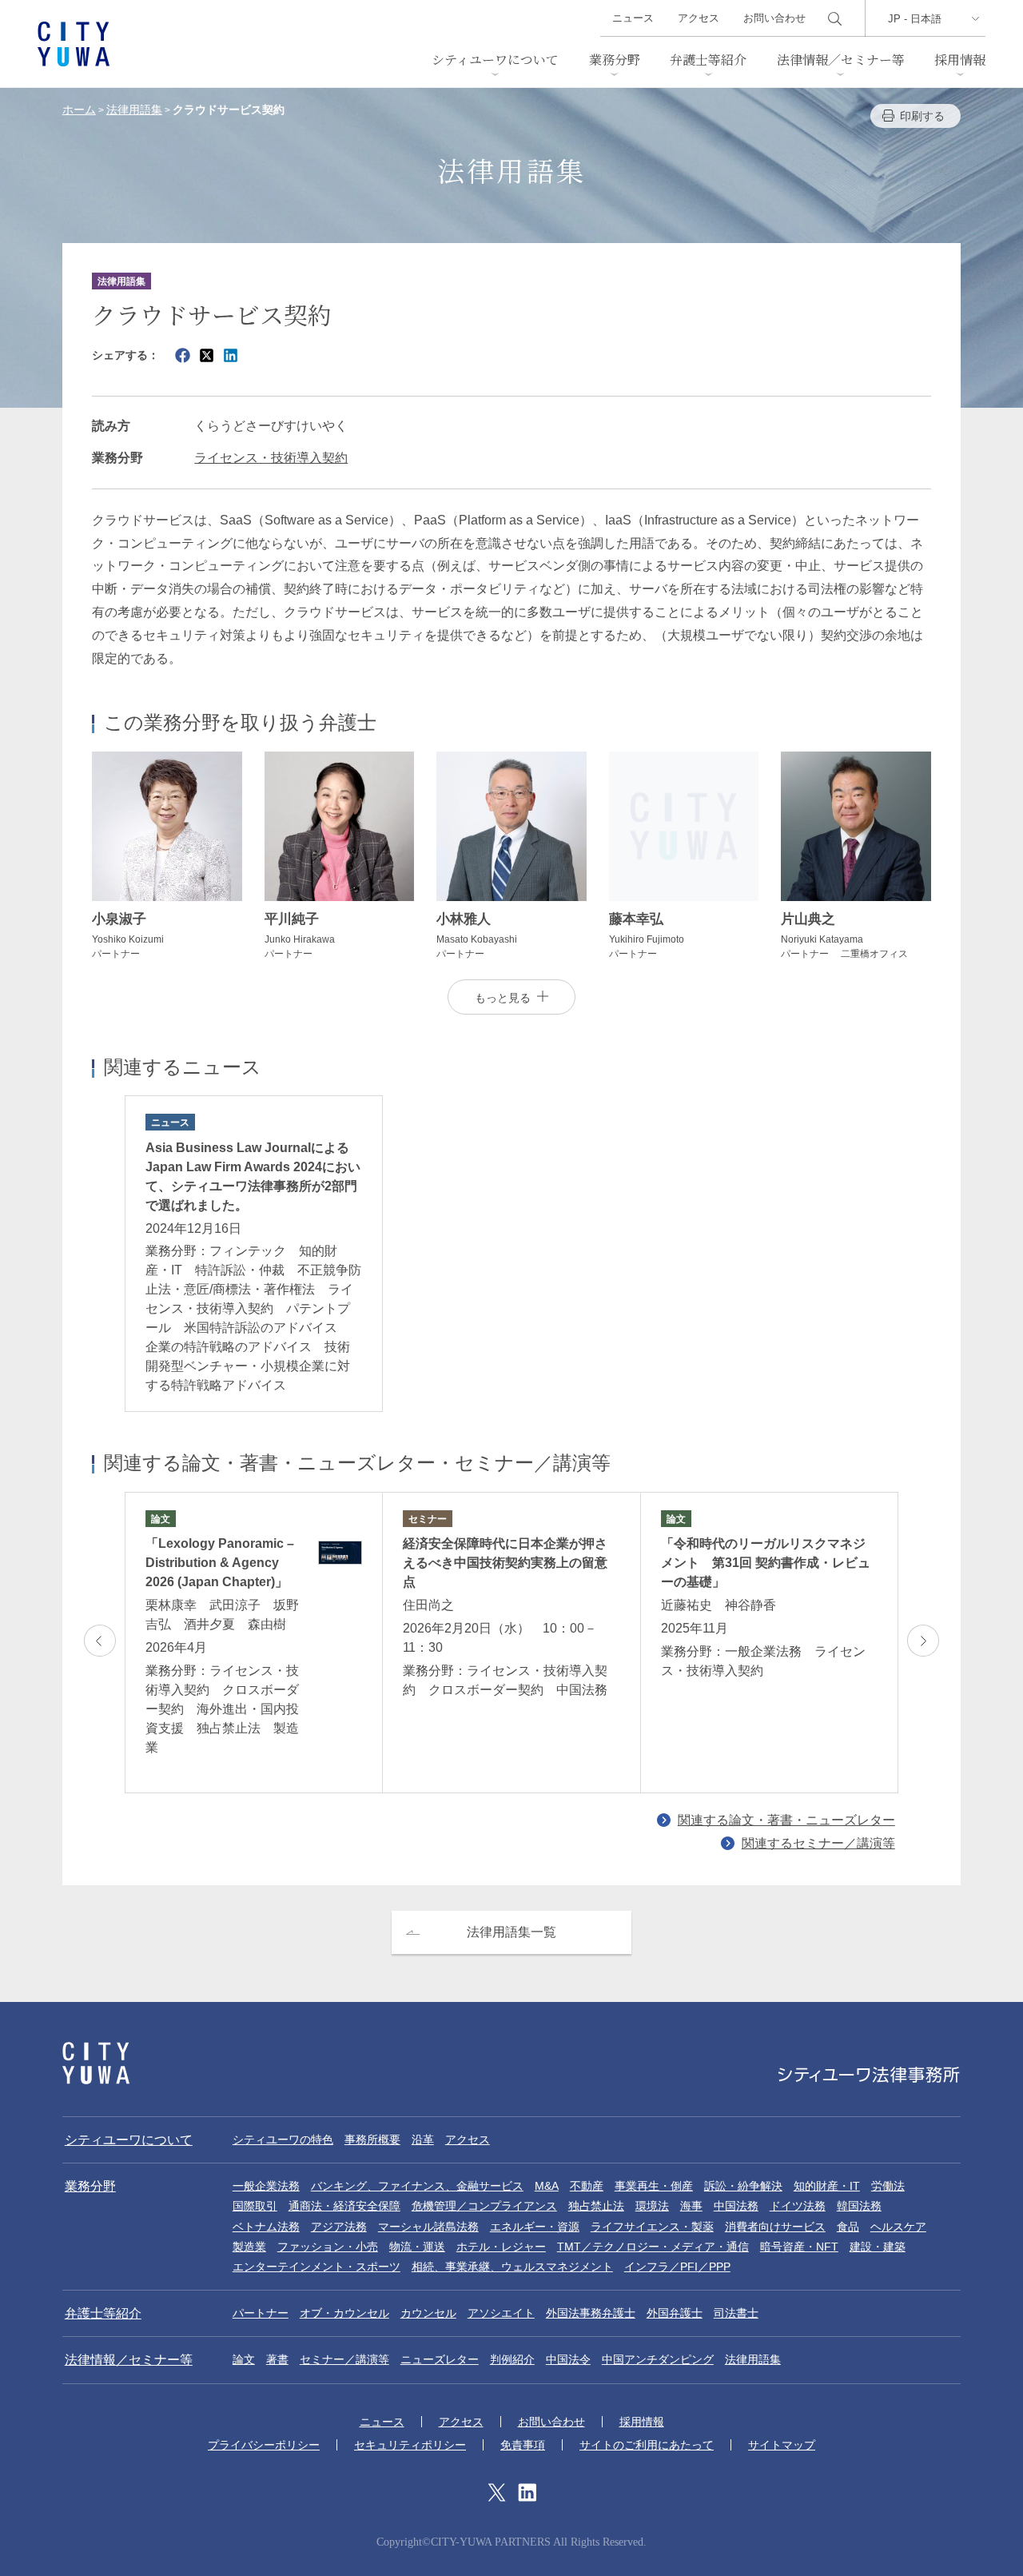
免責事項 (523, 2445)
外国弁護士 (675, 2313)
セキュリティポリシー (410, 2445)
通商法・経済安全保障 (344, 2206)
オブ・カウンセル (344, 2313)
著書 (277, 2359)
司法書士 (736, 2313)
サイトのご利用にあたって (647, 2445)
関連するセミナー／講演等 (818, 1843)
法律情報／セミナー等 (841, 60)
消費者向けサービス (775, 2227)
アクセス (699, 18)
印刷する (922, 116)
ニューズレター (440, 2359)
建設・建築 (878, 2247)
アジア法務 (339, 2227)
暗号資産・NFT (799, 2247)
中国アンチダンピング (658, 2359)
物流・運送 (417, 2247)
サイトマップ (782, 2445)
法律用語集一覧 (511, 1932)
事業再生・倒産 (654, 2186)
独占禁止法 (596, 2206)
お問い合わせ (774, 18)
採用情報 (960, 60)
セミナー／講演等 (344, 2359)
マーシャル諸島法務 (428, 2227)
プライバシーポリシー (264, 2445)
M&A (547, 2186)
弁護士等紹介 (708, 60)
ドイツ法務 (798, 2206)
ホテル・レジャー (501, 2247)
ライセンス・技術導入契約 (271, 458)
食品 (848, 2227)
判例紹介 (512, 2359)
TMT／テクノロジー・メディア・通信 (653, 2247)
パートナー (261, 2313)
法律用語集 (753, 2359)
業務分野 (615, 60)
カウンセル (428, 2313)
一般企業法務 (266, 2186)
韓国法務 (859, 2206)
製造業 (249, 2247)
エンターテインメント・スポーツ (316, 2267)
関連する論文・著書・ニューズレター (786, 1820)
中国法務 (736, 2206)
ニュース (633, 18)
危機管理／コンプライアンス (484, 2206)
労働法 (888, 2186)
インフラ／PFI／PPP (677, 2267)
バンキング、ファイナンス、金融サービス (417, 2186)
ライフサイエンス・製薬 (652, 2227)
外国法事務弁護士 (591, 2313)
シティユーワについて (495, 60)
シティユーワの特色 (283, 2139)
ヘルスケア (898, 2227)
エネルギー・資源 (535, 2227)
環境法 (652, 2206)
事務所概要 (372, 2139)
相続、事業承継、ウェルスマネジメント (512, 2267)
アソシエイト (501, 2313)
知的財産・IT (827, 2186)
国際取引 (255, 2206)
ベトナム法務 (266, 2227)
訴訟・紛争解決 (743, 2186)
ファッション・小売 (328, 2247)
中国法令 (568, 2359)
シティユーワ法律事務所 (96, 2063)
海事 (691, 2206)
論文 (244, 2359)
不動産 (587, 2186)
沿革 (423, 2139)
